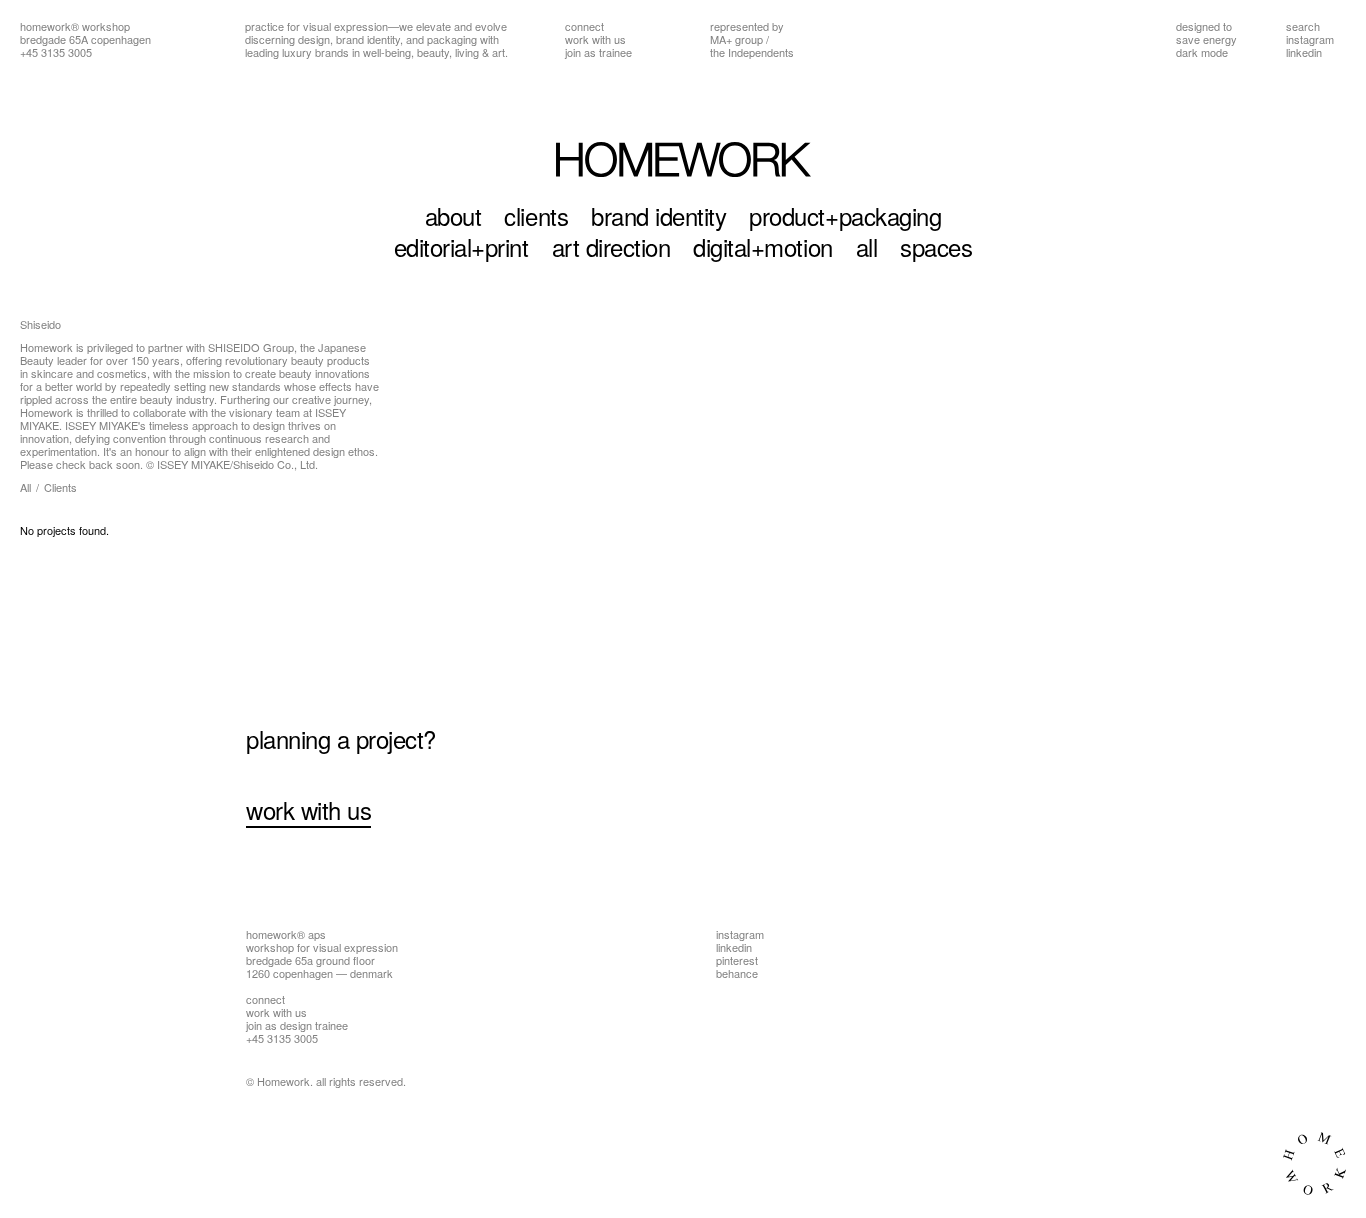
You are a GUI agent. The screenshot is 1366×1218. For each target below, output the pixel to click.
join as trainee (598, 52)
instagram (1310, 39)
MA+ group (736, 39)
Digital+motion (762, 246)
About (453, 215)
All (867, 246)
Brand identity (658, 215)
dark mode (1202, 52)
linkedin (1304, 52)
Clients (536, 215)
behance (737, 973)
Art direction (611, 246)
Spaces (936, 246)
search (1303, 26)
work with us (595, 39)
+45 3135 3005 (56, 52)
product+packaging (845, 215)
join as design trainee (297, 1025)
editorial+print (461, 246)
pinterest (737, 960)
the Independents (752, 52)
